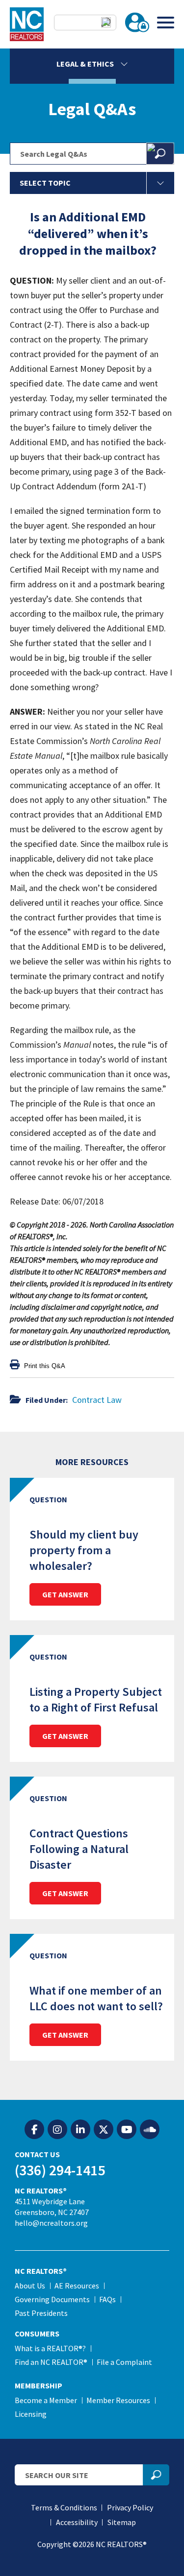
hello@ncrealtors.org (51, 2223)
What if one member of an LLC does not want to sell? (96, 1998)
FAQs (107, 2299)
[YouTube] (127, 2130)
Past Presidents (41, 2313)
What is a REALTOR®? (50, 2348)
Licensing (31, 2414)
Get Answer (65, 1594)
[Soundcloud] (150, 2130)
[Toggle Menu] (166, 22)
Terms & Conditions (64, 2507)
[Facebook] (34, 2130)
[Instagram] (57, 2130)
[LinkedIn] (80, 2130)
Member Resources (118, 2400)
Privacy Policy (130, 2507)
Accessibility (77, 2522)
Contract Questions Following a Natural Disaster (79, 1849)
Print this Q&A (44, 1366)
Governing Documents (52, 2299)
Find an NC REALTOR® (51, 2362)
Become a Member (46, 2400)
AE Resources (77, 2286)
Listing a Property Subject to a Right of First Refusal (96, 1699)
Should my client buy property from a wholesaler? (84, 1550)
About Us (30, 2286)
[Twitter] (104, 2130)
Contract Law (97, 1400)
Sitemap (122, 2522)
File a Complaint (124, 2362)
